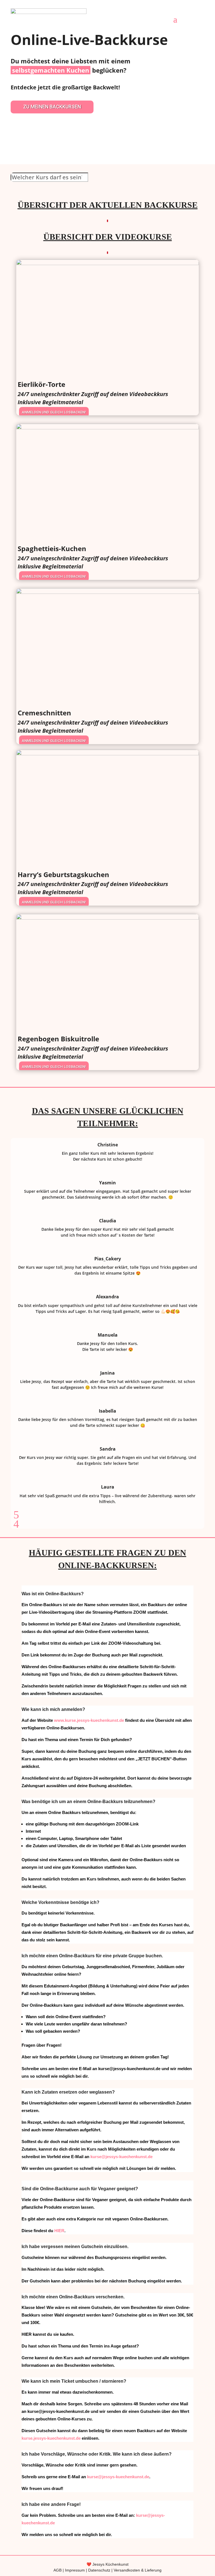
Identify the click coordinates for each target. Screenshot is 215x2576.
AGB (58, 2570)
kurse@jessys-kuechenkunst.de (121, 2157)
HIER (59, 2231)
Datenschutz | (101, 2570)
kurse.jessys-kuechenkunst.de (51, 2438)
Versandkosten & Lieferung (138, 2570)
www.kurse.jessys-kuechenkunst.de (89, 1720)
